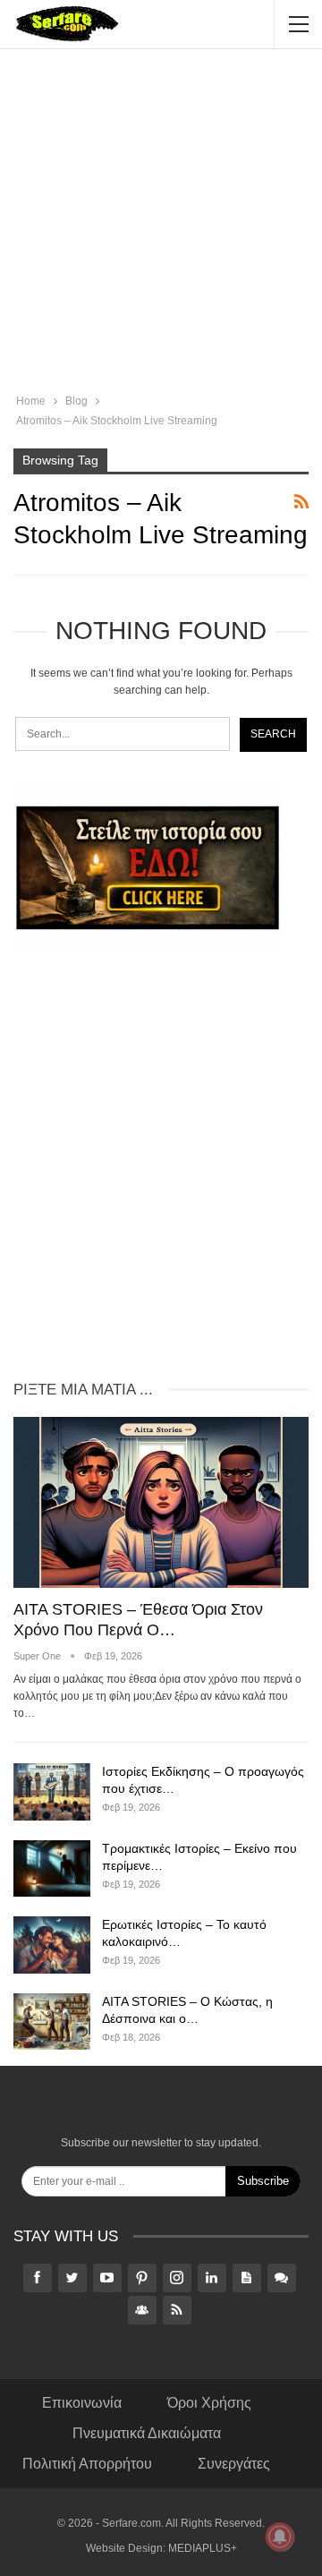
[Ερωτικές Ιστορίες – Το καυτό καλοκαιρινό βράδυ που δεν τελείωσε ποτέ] (52, 1945)
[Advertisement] (161, 224)
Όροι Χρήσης (209, 2403)
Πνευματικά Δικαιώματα (147, 2433)
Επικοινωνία (82, 2403)
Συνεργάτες (234, 2464)
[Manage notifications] (280, 2537)
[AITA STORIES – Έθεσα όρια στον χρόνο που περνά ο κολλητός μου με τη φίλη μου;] (161, 1502)
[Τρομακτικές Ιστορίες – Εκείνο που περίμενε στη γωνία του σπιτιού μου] (52, 1869)
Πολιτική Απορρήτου (87, 2464)
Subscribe (263, 2181)
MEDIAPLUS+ (203, 2548)
